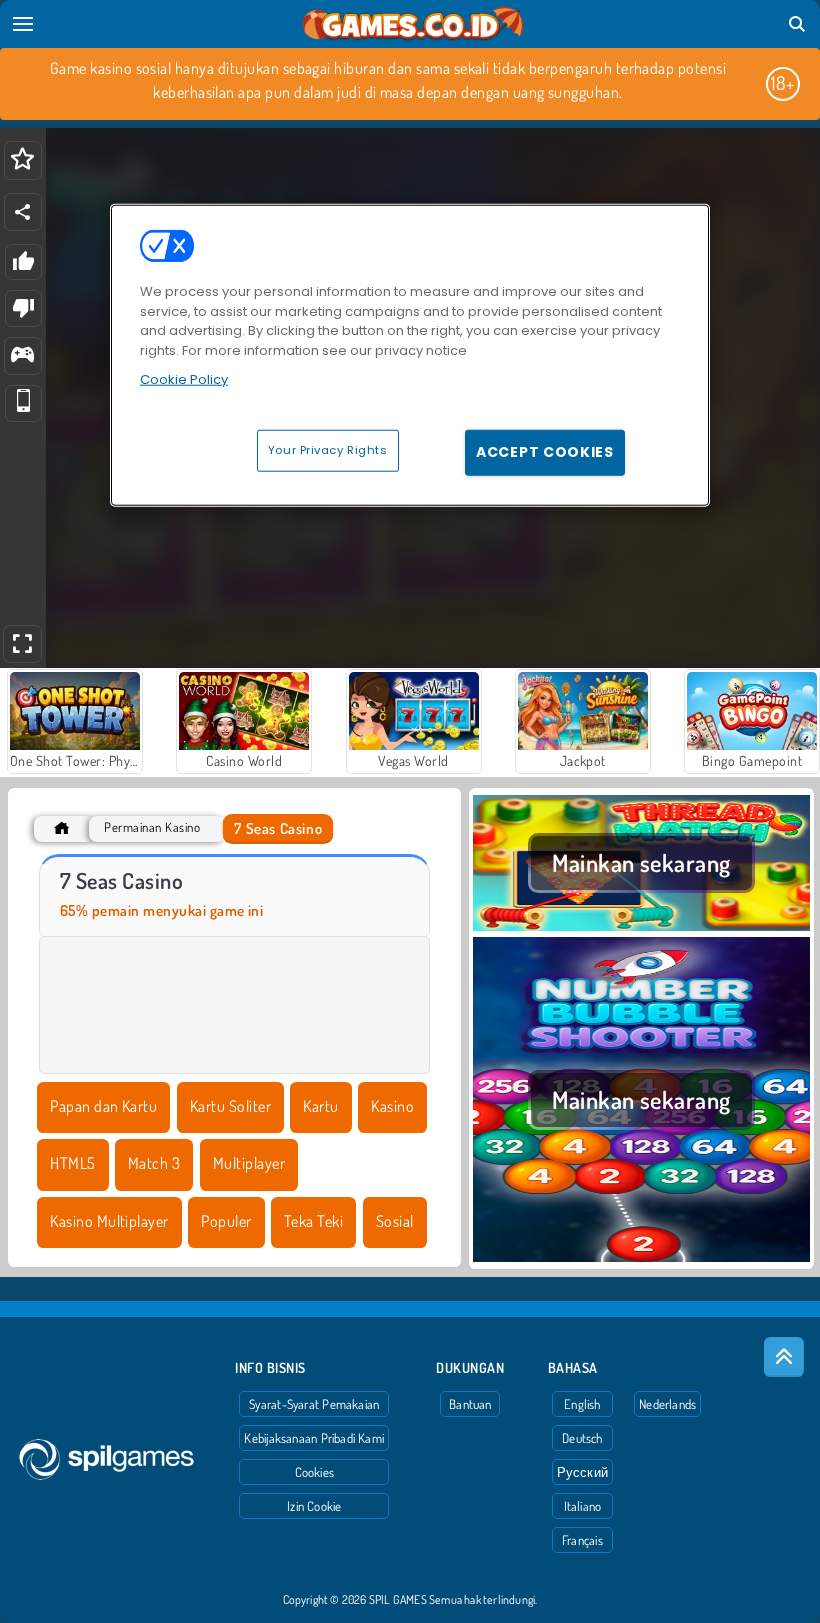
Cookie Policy (184, 379)
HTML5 (72, 1163)
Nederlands (667, 1404)
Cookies (315, 1472)
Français (582, 1540)
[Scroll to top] (784, 1357)
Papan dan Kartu (103, 1106)
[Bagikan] (23, 212)
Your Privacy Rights (328, 450)
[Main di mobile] (23, 403)
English (582, 1404)
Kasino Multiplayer (109, 1221)
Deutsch (582, 1438)
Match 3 (154, 1163)
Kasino (392, 1106)
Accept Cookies (545, 452)
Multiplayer (249, 1163)
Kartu (320, 1106)
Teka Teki (313, 1221)
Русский (583, 1472)
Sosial (395, 1221)
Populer (226, 1221)
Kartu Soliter (230, 1106)
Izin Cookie (314, 1506)
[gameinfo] (22, 356)
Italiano (583, 1506)
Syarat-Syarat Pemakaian (314, 1404)
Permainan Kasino (152, 827)
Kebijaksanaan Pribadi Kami (314, 1438)
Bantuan (470, 1404)
